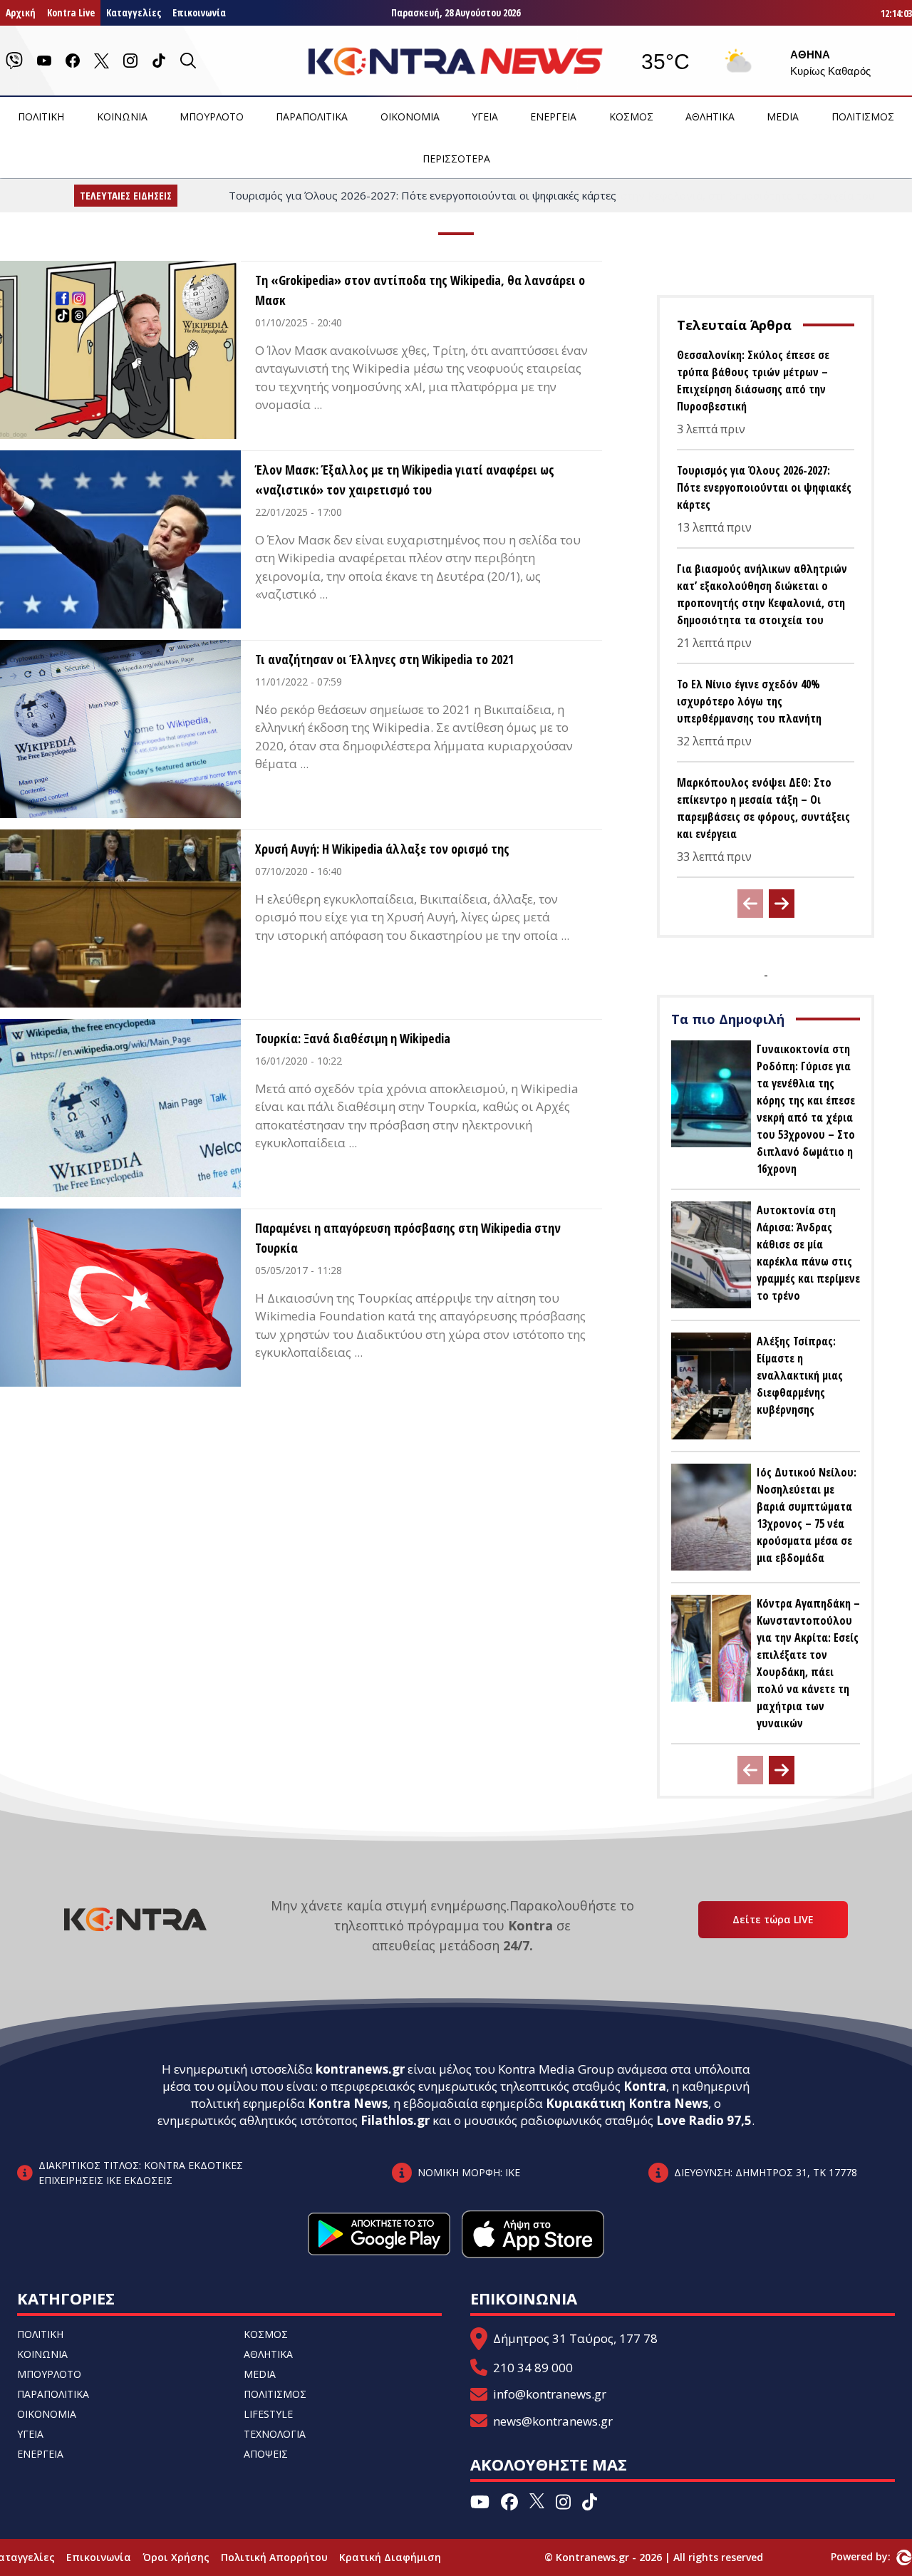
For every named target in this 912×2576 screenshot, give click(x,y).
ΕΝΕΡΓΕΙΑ (553, 117)
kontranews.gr (360, 2069)
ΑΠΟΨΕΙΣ (266, 2454)
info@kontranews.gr (550, 2394)
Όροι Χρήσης (176, 2557)
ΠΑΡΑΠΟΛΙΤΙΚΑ (312, 117)
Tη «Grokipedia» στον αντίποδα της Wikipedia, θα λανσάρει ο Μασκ (420, 290)
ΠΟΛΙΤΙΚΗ (41, 117)
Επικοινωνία (199, 12)
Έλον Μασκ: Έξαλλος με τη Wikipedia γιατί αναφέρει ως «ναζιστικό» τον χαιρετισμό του (405, 480)
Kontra (645, 2086)
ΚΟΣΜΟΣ (631, 117)
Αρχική (21, 12)
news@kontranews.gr (553, 2421)
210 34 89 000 (533, 2368)
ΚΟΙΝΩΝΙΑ (122, 117)
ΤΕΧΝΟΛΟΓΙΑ (275, 2434)
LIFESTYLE (268, 2414)
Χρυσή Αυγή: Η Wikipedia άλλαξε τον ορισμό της (382, 849)
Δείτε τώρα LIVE (773, 1919)
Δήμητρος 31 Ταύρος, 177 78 (575, 2338)
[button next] (782, 904)
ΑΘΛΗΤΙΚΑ (710, 117)
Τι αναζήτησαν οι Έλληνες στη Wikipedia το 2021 (384, 659)
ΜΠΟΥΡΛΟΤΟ (212, 117)
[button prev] (750, 904)
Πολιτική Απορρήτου (274, 2557)
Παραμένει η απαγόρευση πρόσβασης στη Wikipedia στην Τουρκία (408, 1238)
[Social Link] (14, 61)
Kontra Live (71, 12)
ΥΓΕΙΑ (485, 117)
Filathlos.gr (395, 2120)
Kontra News (348, 2103)
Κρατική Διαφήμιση (390, 2557)
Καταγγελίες (134, 12)
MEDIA (783, 117)
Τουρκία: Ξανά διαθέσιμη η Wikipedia (353, 1038)
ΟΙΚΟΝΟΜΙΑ (410, 117)
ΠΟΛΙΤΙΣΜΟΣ (863, 117)
